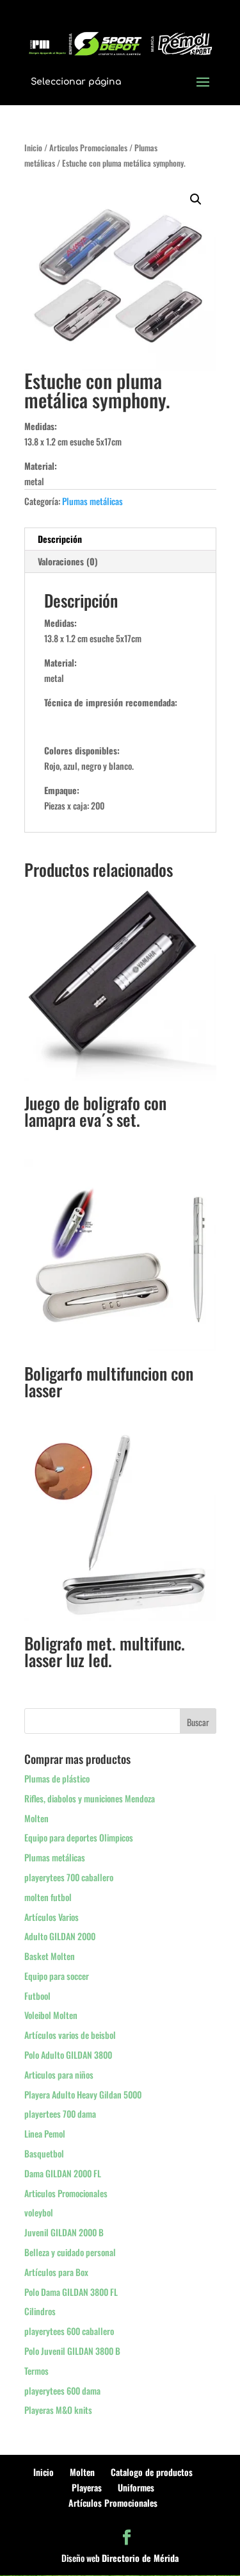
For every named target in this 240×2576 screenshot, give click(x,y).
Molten (36, 1818)
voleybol (39, 2212)
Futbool (37, 1996)
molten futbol (48, 1897)
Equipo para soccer (57, 1976)
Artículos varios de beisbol (70, 2035)
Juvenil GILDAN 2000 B (64, 2232)
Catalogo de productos (152, 2472)
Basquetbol (44, 2153)
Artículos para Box (56, 2272)
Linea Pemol (45, 2133)
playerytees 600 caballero (69, 2331)
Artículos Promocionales (113, 2503)
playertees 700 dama (60, 2114)
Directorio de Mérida (140, 2558)
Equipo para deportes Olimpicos (79, 1837)
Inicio (33, 148)
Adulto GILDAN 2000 (60, 1936)
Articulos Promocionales (88, 148)
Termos (36, 2371)
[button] (196, 199)
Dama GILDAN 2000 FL (63, 2173)
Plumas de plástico (57, 1778)
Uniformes (136, 2487)
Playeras (87, 2487)
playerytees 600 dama (62, 2390)
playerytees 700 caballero (69, 1877)
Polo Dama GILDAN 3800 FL (71, 2292)
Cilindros (40, 2311)
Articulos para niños (59, 2074)
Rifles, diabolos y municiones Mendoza (90, 1798)
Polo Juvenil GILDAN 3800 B (72, 2351)
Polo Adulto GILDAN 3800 (68, 2055)
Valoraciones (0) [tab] (68, 561)
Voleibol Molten (51, 2015)
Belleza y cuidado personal (70, 2252)
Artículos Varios (52, 1917)
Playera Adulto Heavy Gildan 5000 (83, 2094)
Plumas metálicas (92, 501)
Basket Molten (50, 1956)
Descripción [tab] (60, 539)
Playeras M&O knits (58, 2410)
